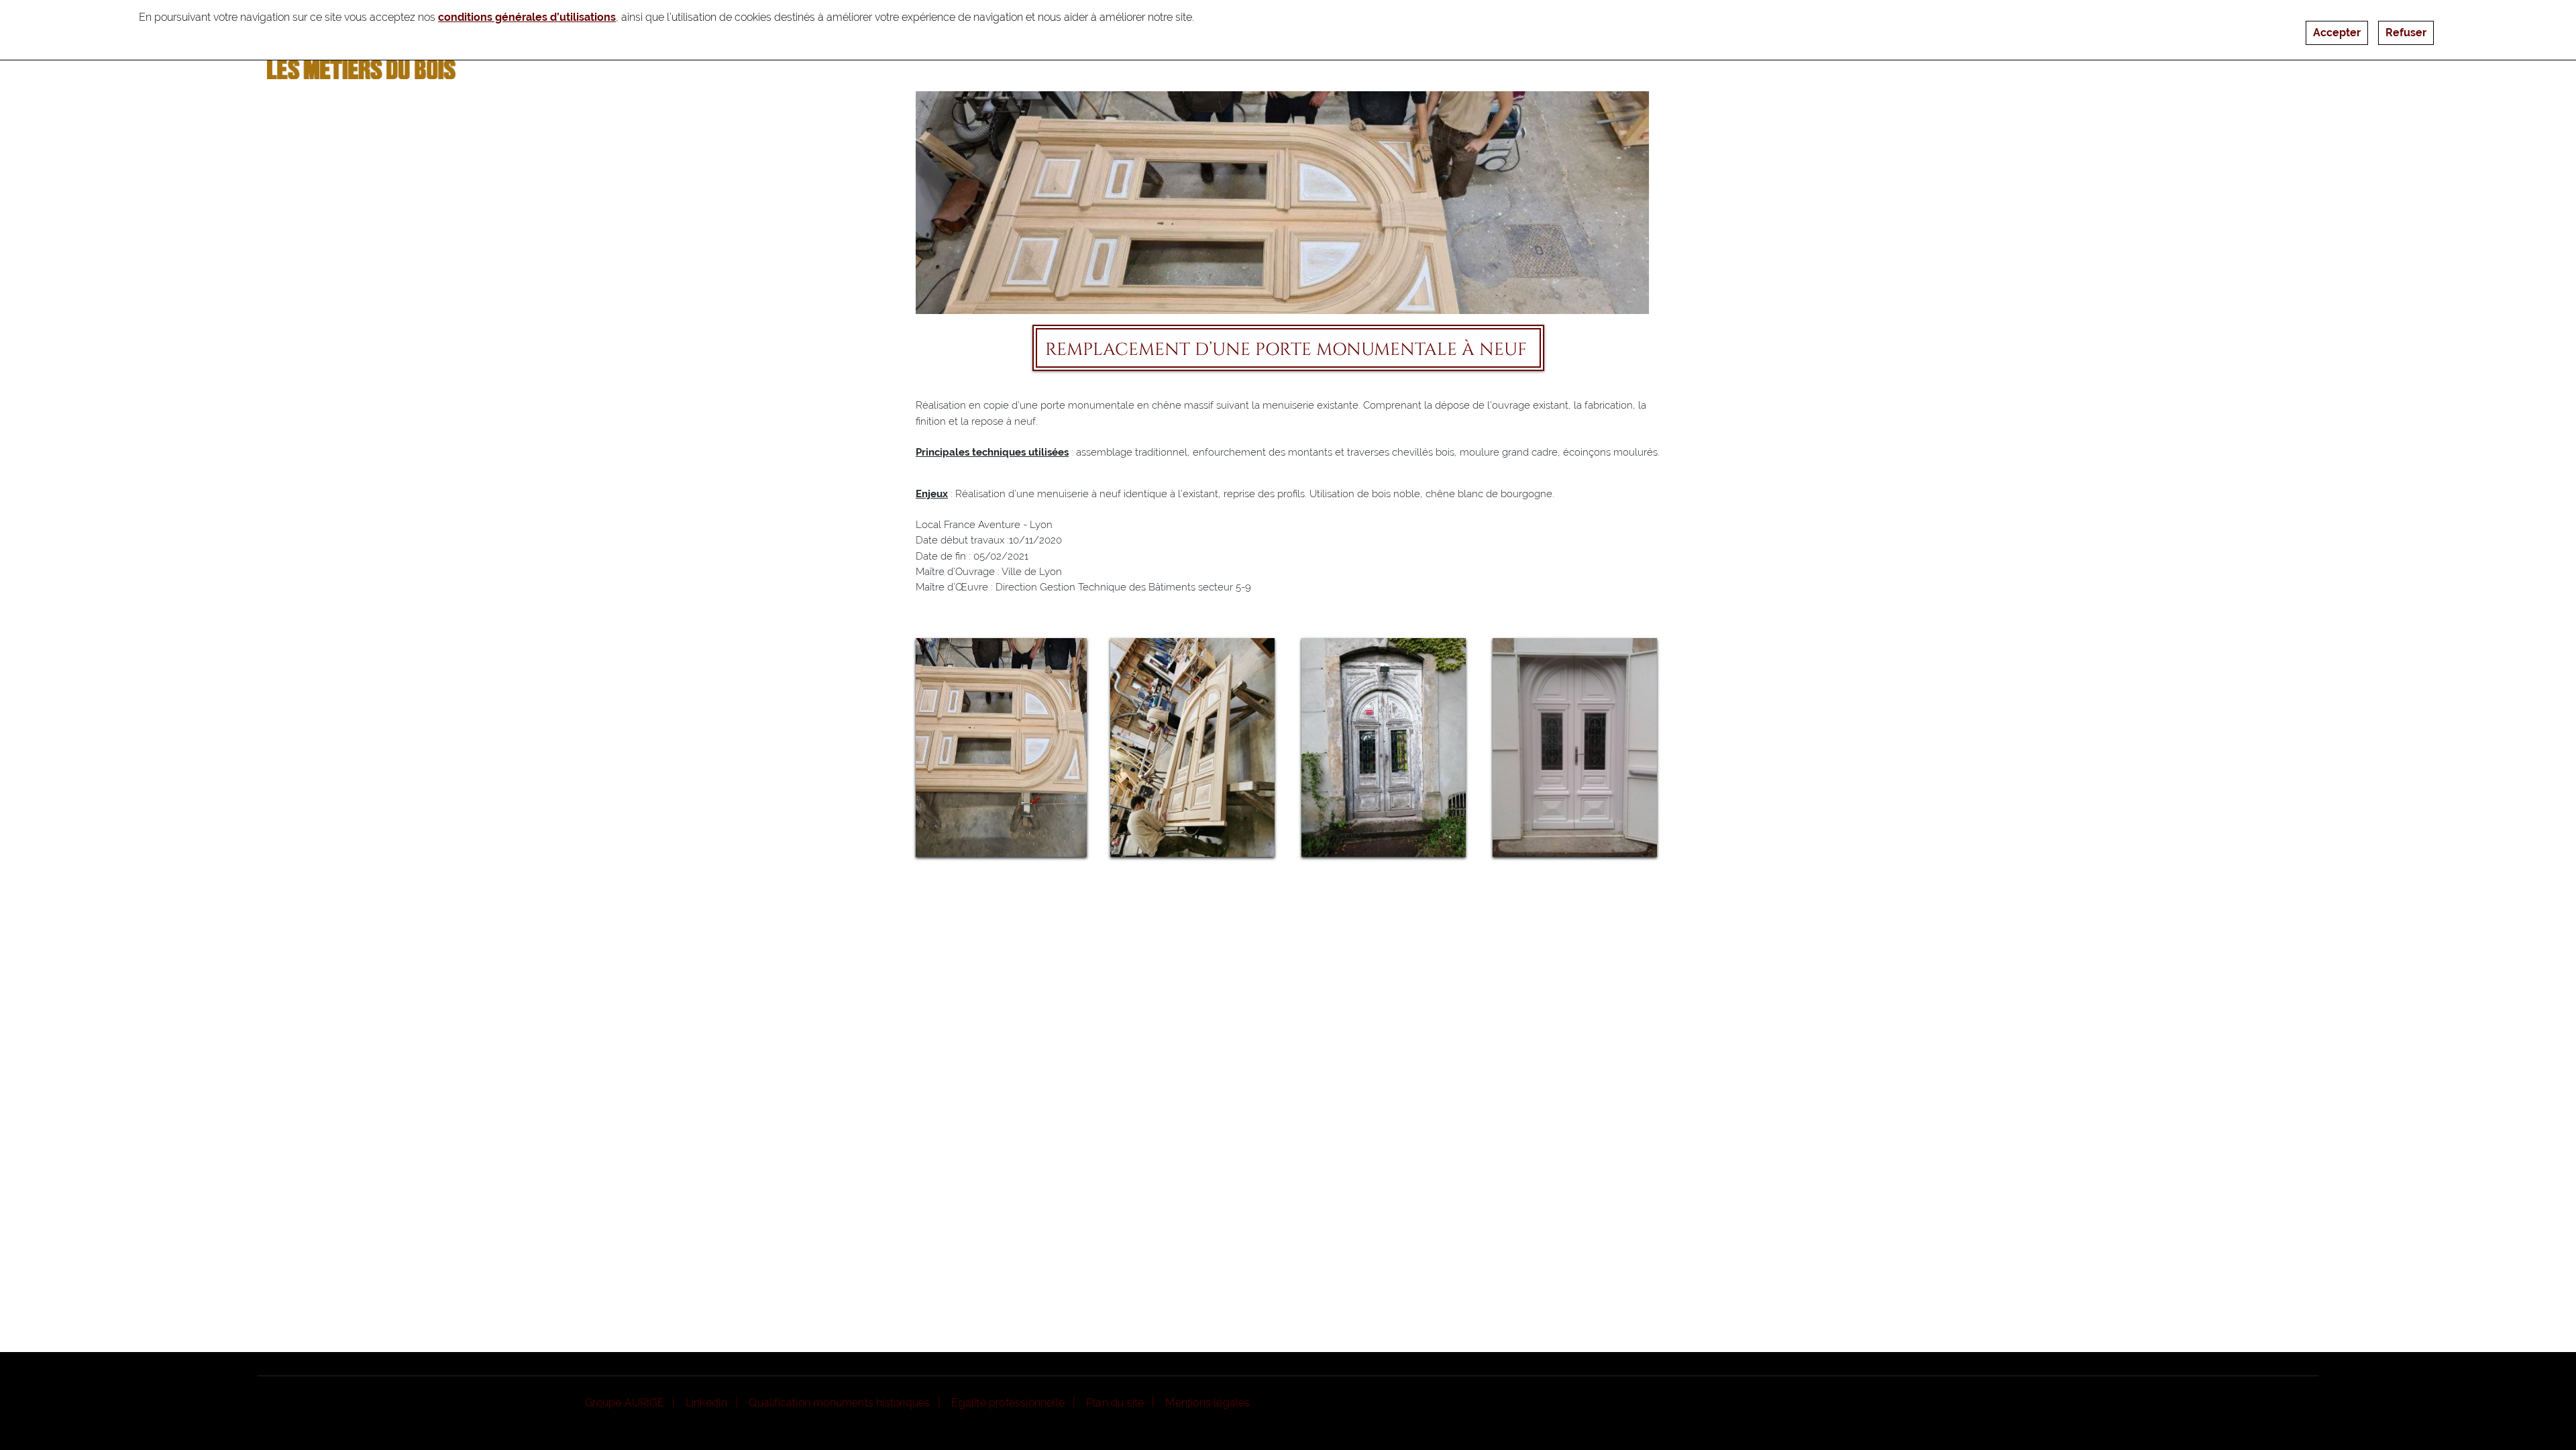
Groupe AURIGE (625, 1403)
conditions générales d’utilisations (527, 17)
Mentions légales (1207, 1403)
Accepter (2337, 33)
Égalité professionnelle (1008, 1403)
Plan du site (1115, 1403)
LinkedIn (707, 1403)
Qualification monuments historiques (839, 1403)
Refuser (2406, 33)
